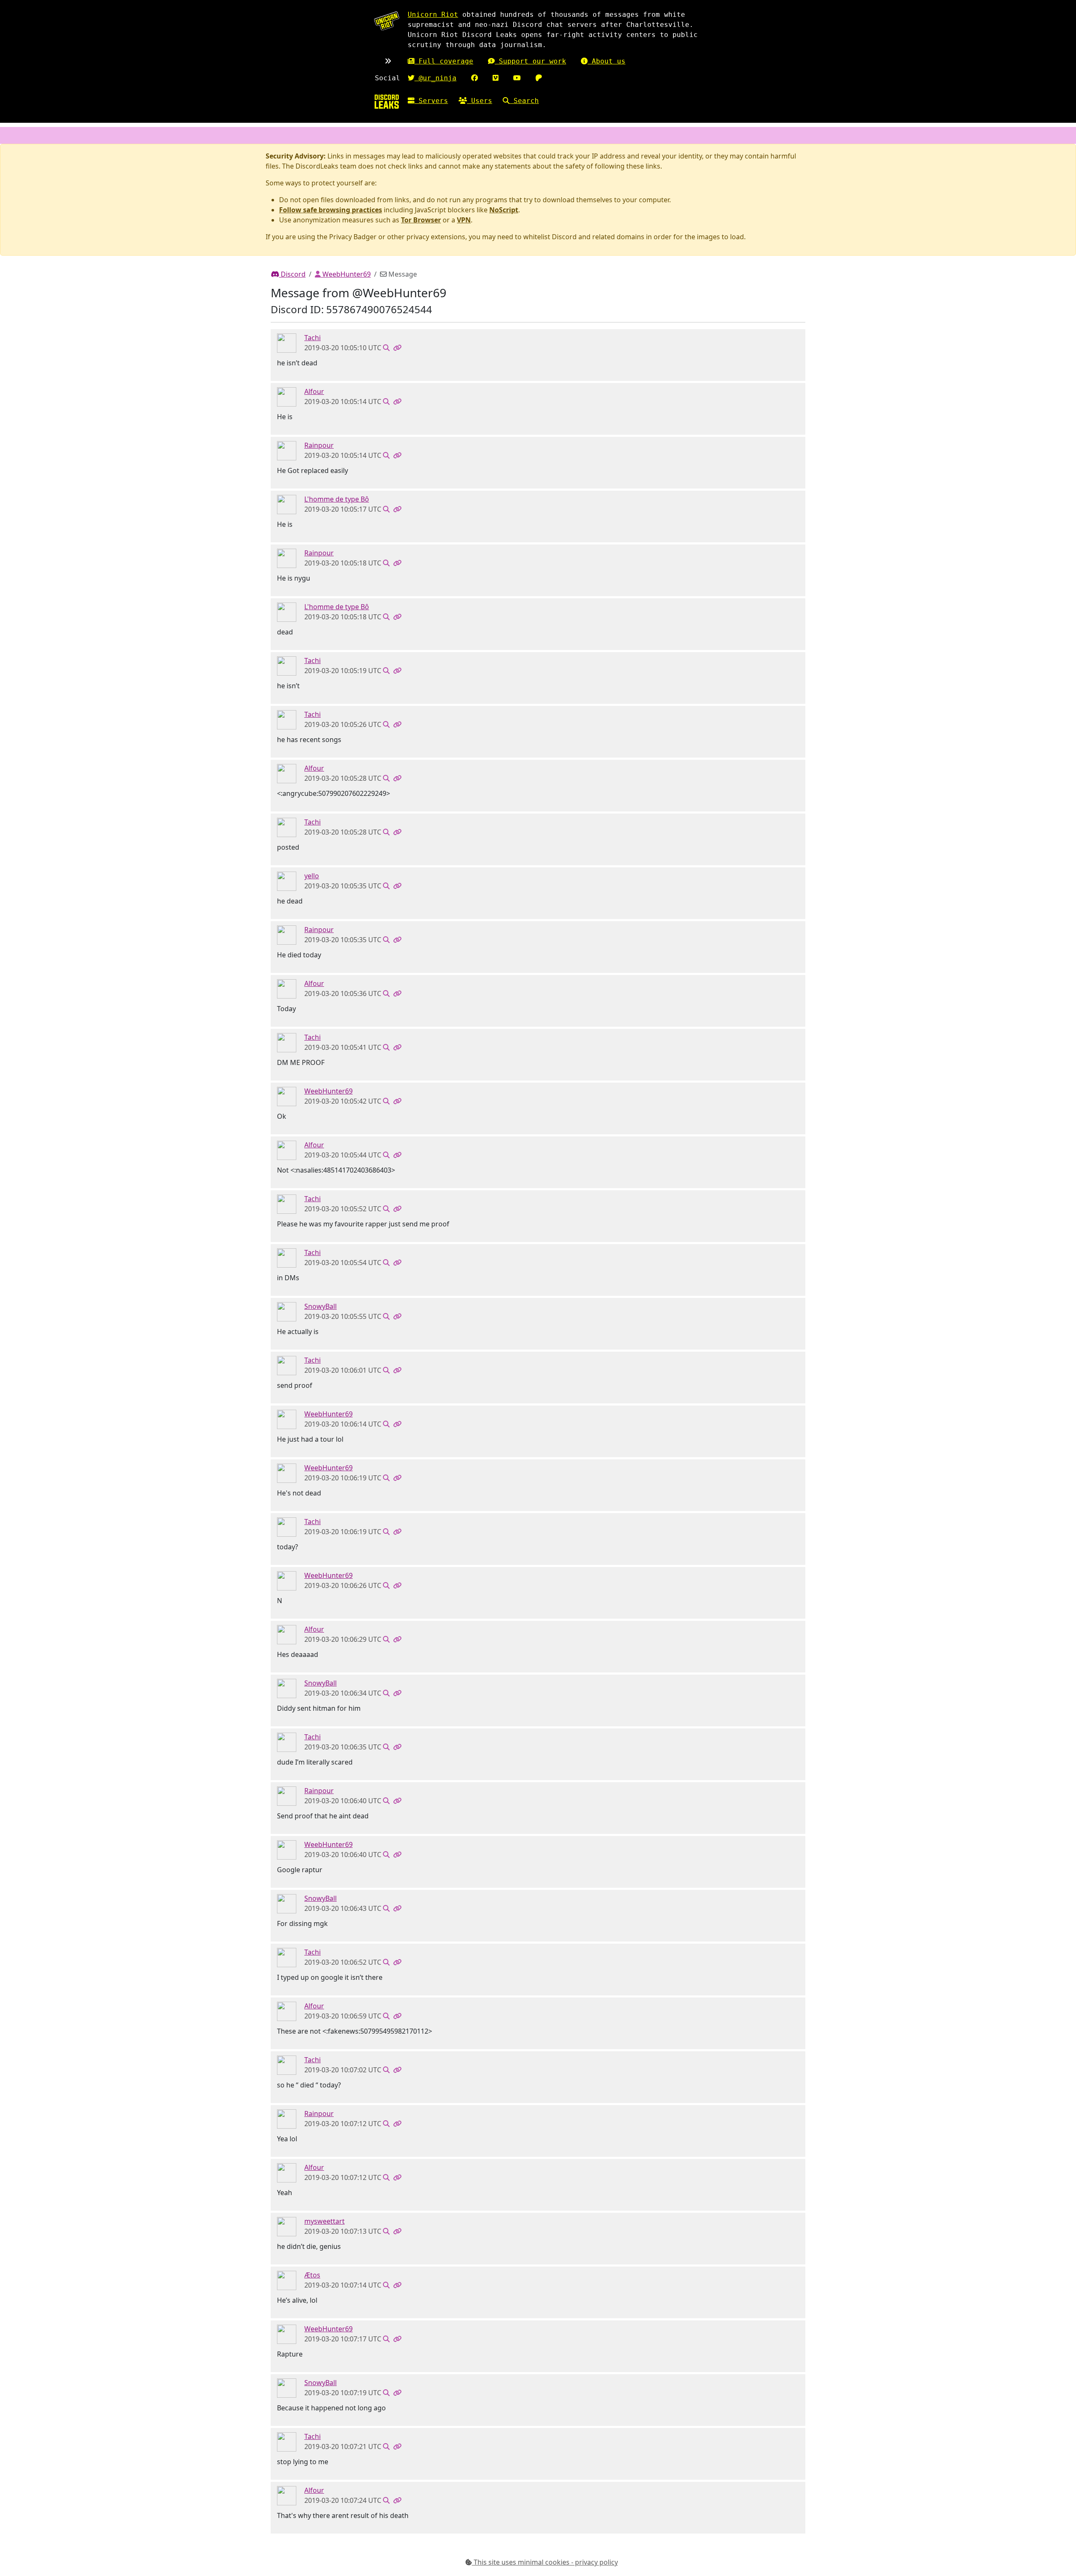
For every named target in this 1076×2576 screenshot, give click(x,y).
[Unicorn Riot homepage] (387, 21)
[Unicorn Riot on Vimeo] (496, 78)
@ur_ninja (435, 78)
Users (480, 101)
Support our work (530, 61)
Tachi (313, 338)
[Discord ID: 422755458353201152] (287, 450)
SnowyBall (320, 1306)
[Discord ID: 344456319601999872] (287, 2226)
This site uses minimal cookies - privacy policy (545, 2562)
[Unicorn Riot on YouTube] (517, 78)
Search (524, 101)
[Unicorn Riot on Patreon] (539, 78)
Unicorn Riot (433, 15)
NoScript (504, 210)
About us (607, 61)
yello (312, 876)
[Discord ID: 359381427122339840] (287, 1311)
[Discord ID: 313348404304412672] (287, 396)
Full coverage (444, 61)
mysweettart (324, 2221)
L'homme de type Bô (337, 499)
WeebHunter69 (346, 274)
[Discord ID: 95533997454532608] (287, 504)
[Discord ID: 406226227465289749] (287, 881)
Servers (431, 101)
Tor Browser (421, 220)
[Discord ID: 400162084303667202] (287, 2280)
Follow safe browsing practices (331, 210)
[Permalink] (397, 348)
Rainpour (319, 445)
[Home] (387, 102)
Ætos (312, 2275)
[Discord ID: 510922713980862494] (287, 343)
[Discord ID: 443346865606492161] (287, 1096)
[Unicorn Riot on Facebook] (475, 78)
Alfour (314, 391)
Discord (292, 274)
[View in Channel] (386, 348)
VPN (464, 220)
